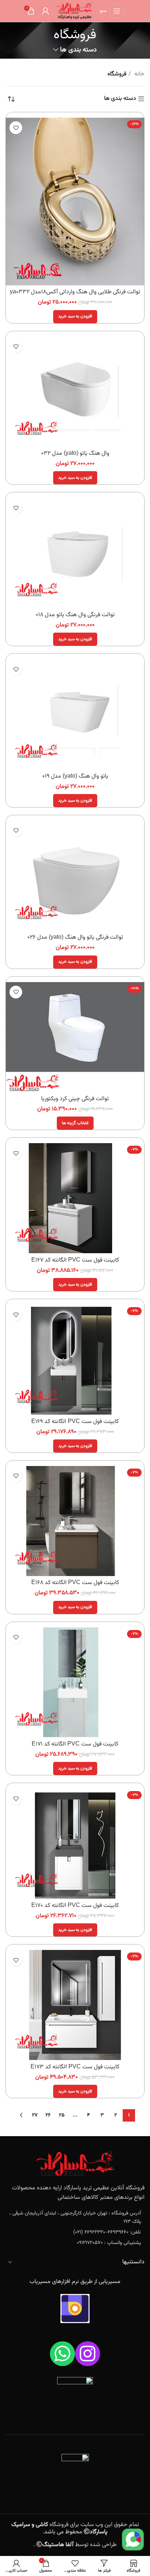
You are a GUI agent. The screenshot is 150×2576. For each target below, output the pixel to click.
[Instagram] (88, 2354)
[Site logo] (74, 11)
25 (62, 2115)
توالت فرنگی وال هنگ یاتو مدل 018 (75, 615)
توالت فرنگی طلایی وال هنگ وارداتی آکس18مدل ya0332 (75, 292)
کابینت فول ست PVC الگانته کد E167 (75, 1260)
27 (35, 2115)
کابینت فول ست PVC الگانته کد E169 (75, 1422)
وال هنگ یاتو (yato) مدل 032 (75, 454)
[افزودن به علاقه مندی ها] (16, 128)
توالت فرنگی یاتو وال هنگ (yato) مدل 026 (75, 937)
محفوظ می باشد (60, 2528)
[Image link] (75, 2164)
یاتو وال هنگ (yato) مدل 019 (75, 776)
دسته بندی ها (78, 50)
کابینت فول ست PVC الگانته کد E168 (75, 1583)
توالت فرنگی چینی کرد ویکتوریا (75, 1099)
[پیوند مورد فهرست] (75, 2218)
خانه (139, 74)
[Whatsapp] (62, 2354)
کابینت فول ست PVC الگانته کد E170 (75, 1906)
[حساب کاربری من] (46, 11)
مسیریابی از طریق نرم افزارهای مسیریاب (75, 2282)
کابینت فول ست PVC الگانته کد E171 (75, 1744)
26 (48, 2115)
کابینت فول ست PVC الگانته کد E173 (75, 2067)
